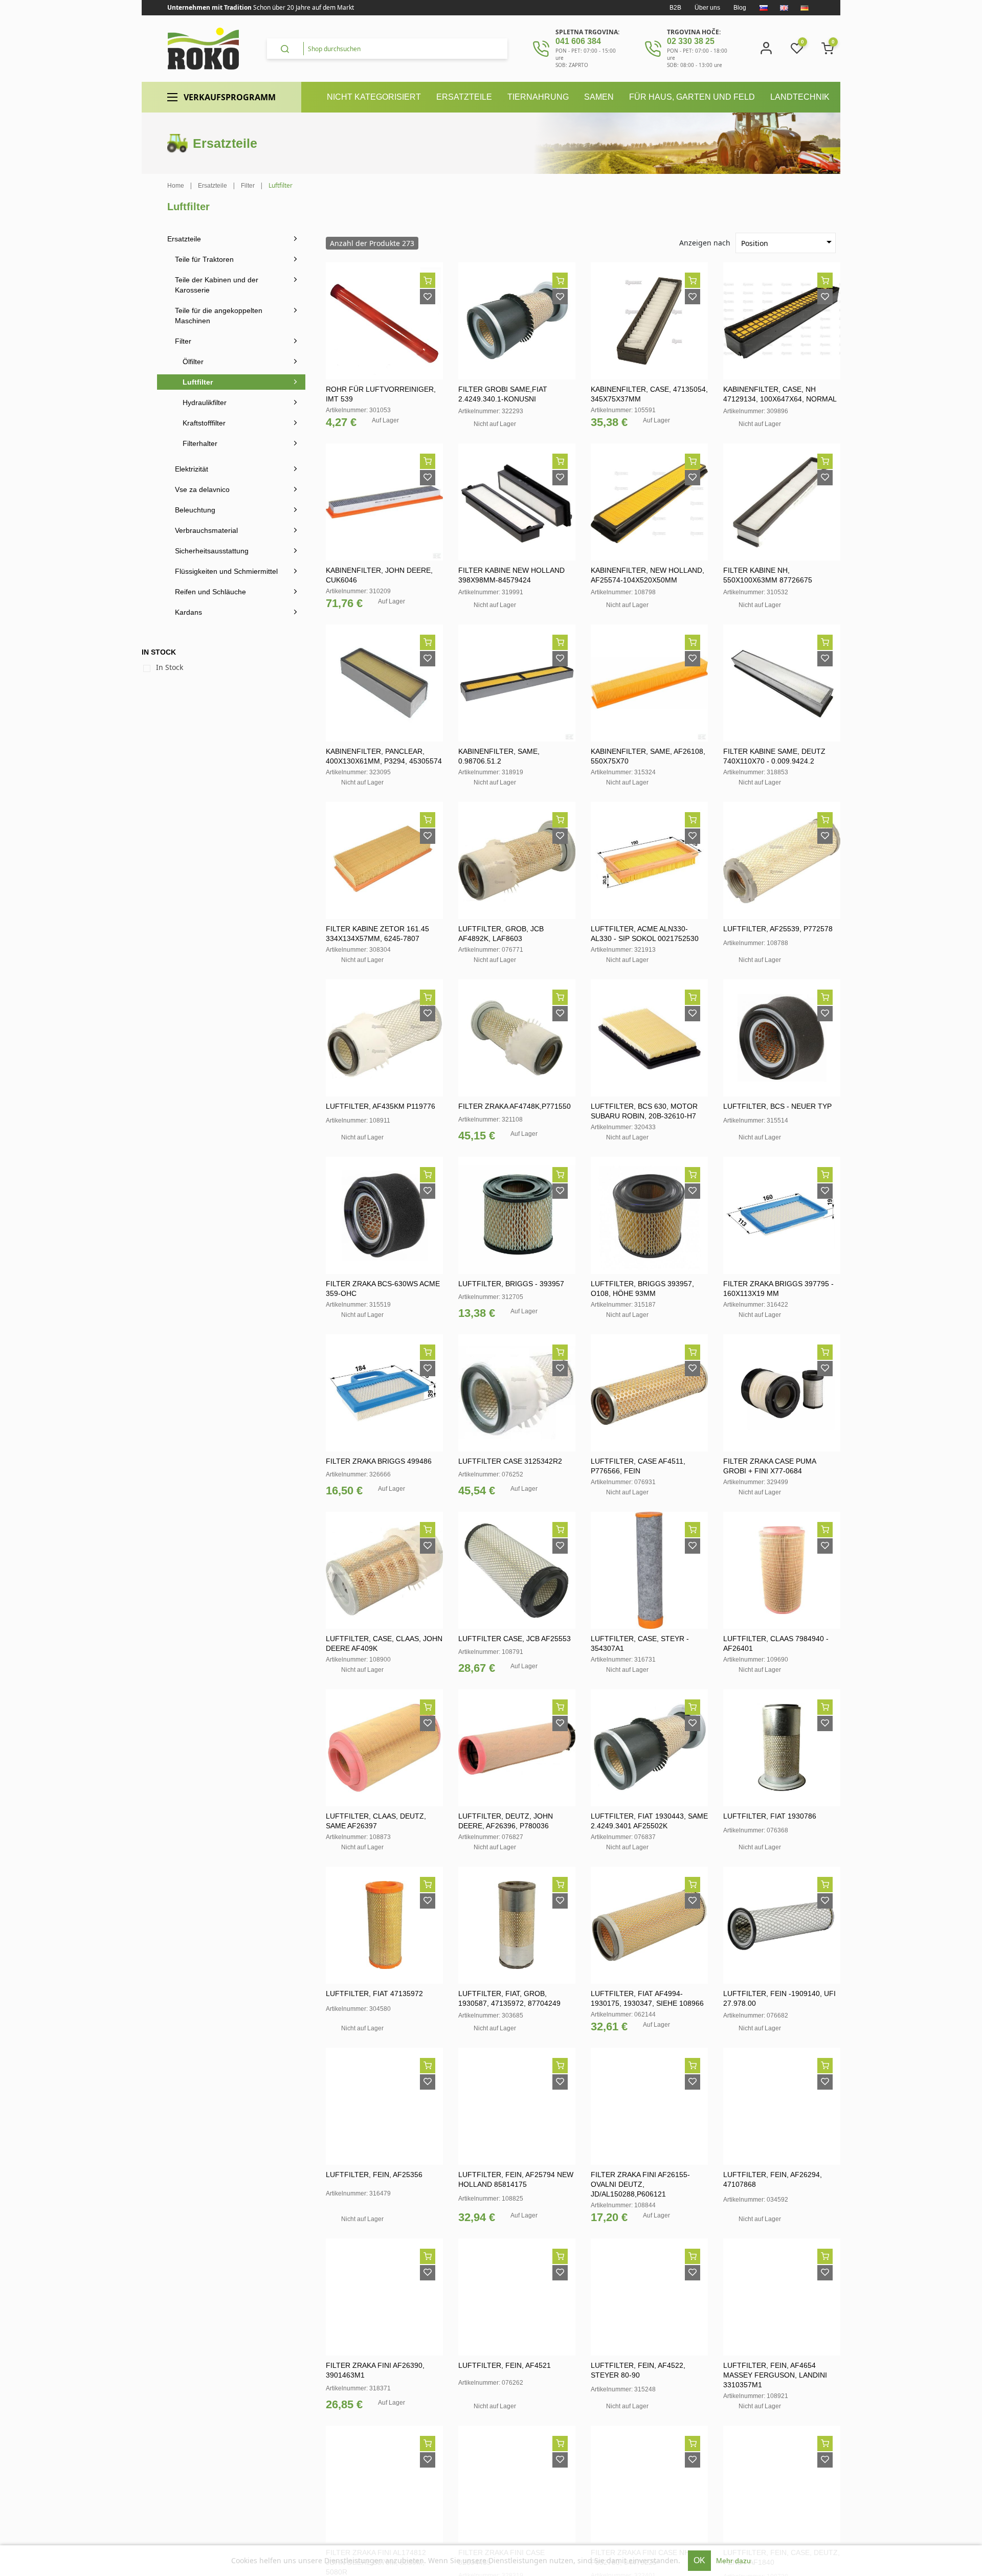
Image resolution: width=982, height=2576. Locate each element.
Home (176, 186)
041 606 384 (578, 41)
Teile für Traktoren (204, 259)
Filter (183, 341)
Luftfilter (198, 382)
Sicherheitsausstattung (212, 551)
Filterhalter (200, 443)
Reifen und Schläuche (210, 592)
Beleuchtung (195, 510)
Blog (740, 8)
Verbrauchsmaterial (206, 530)
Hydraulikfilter (205, 402)
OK (699, 2560)
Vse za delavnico (202, 489)
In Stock (170, 667)
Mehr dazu (733, 2561)
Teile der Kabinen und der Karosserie (217, 285)
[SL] (764, 8)
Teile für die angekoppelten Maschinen (219, 316)
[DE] (805, 8)
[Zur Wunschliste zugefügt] (428, 297)
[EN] (784, 8)
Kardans (188, 612)
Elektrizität (192, 469)
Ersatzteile (184, 239)
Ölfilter (193, 362)
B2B (675, 8)
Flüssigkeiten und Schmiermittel (226, 571)
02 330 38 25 (691, 41)
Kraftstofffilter (204, 423)
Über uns (707, 8)
